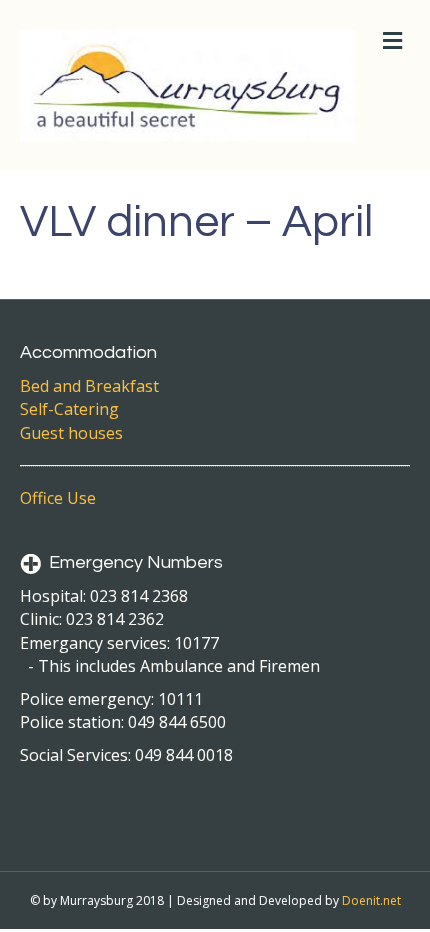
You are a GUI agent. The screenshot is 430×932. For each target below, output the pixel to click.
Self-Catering (69, 409)
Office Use (58, 498)
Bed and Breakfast (89, 386)
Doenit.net (371, 900)
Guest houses (71, 433)
